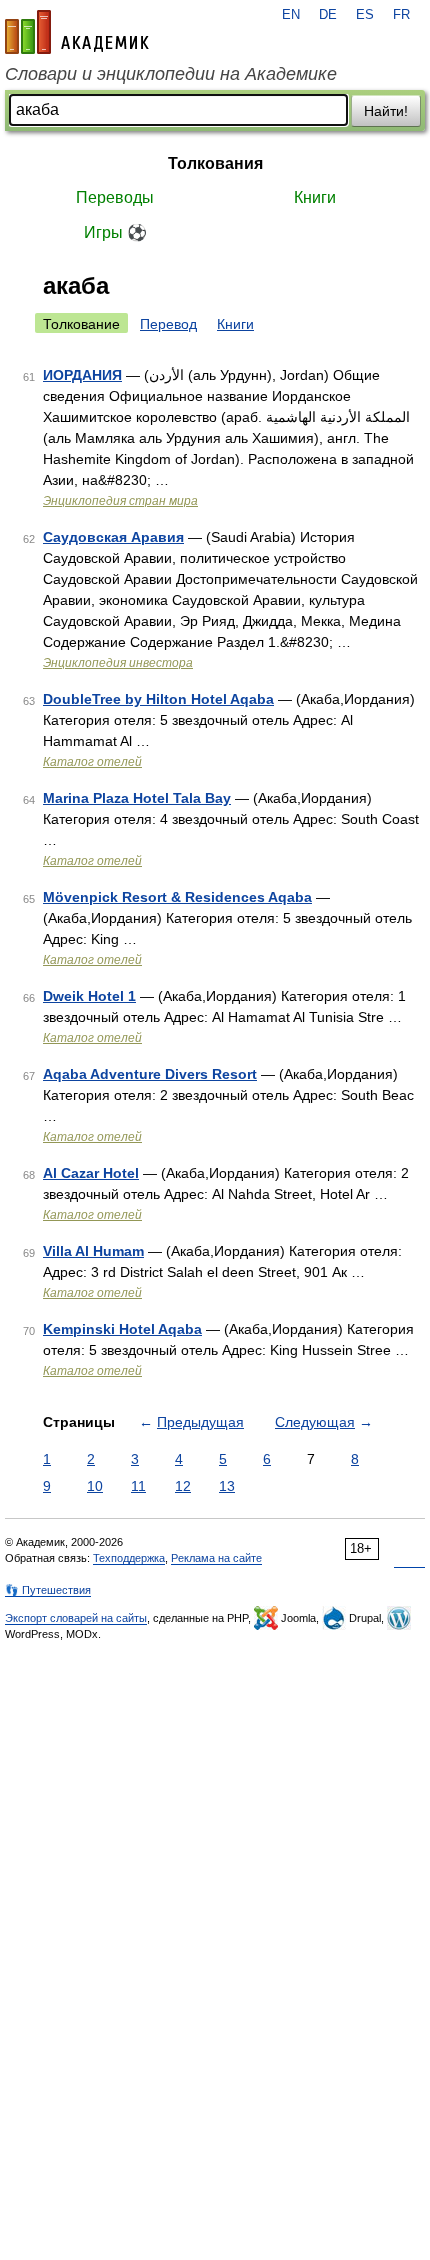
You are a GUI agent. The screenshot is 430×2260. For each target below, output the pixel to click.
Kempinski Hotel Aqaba (122, 1329)
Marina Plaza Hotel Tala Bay (137, 798)
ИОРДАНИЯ (82, 375)
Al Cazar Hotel (91, 1173)
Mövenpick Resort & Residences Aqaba (177, 897)
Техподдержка (129, 1558)
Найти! (386, 111)
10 (95, 1486)
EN (291, 15)
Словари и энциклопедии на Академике (171, 74)
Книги (315, 197)
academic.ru (77, 32)
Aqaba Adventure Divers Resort (150, 1074)
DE (328, 15)
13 (227, 1486)
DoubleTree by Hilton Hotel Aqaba (158, 699)
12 (183, 1486)
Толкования (215, 163)
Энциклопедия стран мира (120, 501)
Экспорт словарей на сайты (76, 1618)
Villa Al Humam (93, 1251)
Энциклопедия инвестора (118, 663)
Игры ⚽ (115, 232)
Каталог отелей (92, 762)
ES (365, 15)
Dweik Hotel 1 (89, 996)
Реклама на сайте (216, 1558)
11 (138, 1486)
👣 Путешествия (48, 1590)
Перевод (168, 324)
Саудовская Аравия (113, 537)
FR (401, 15)
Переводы (115, 197)
